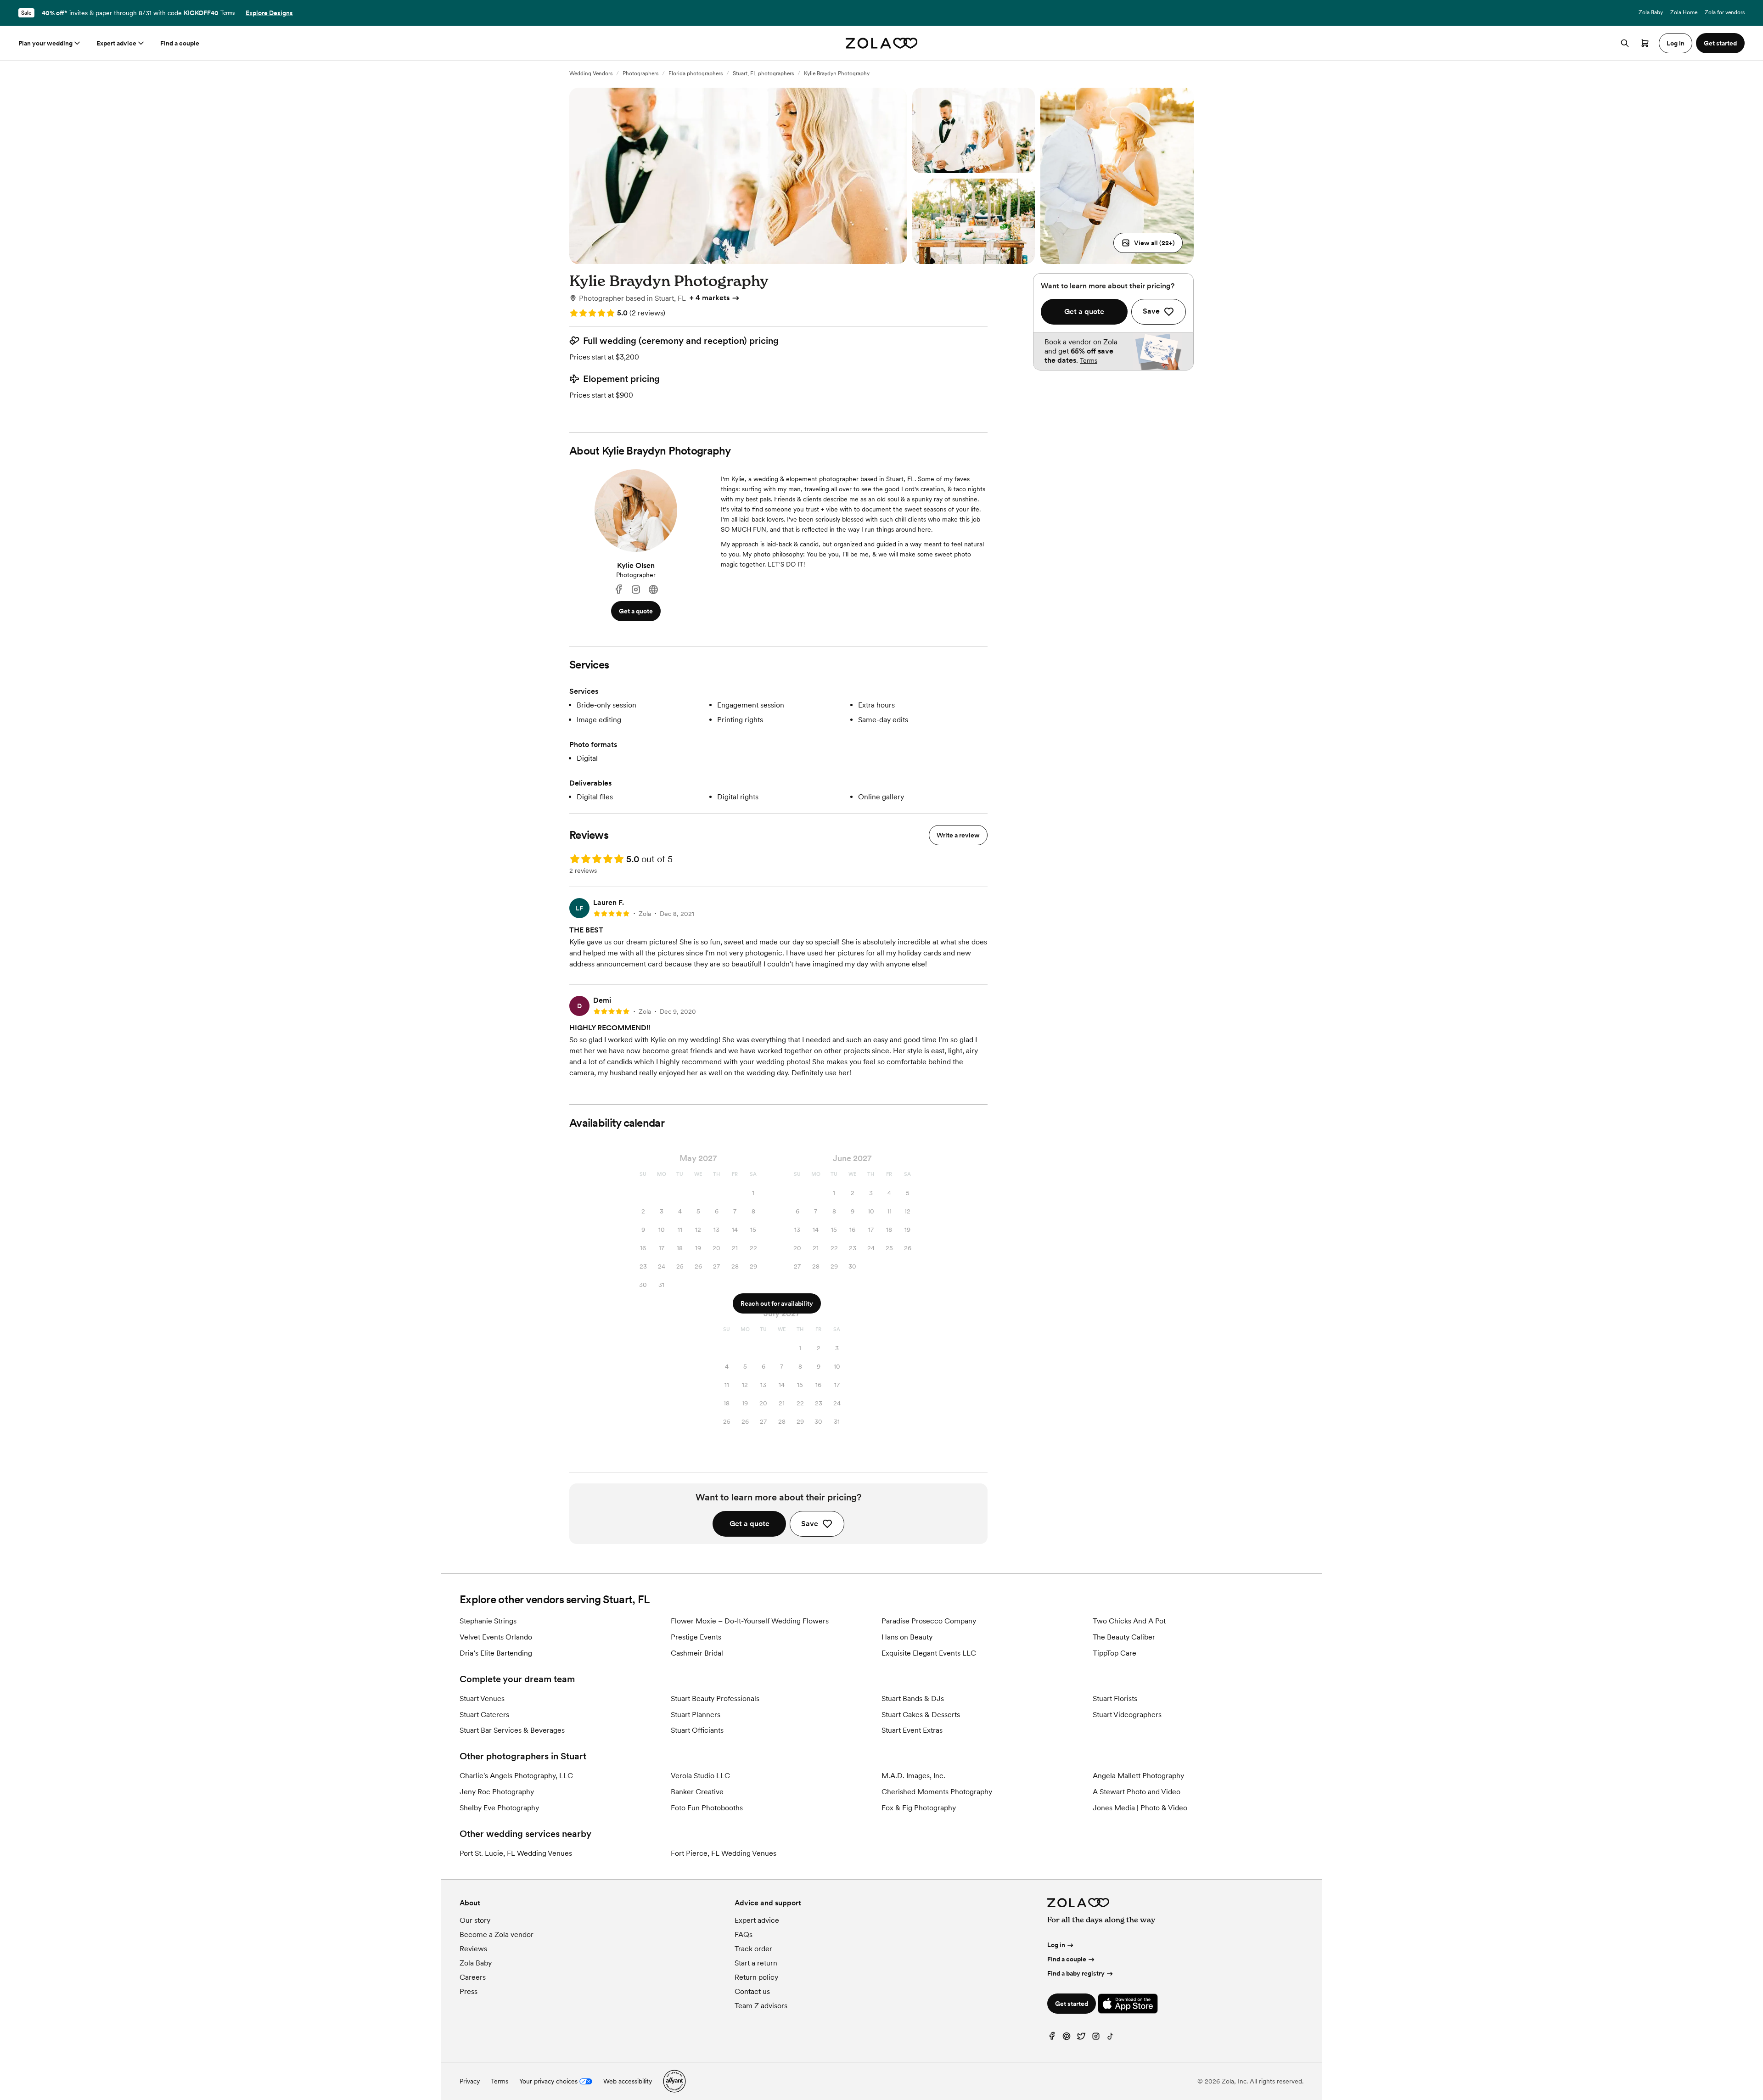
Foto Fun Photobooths (707, 1808)
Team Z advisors (761, 2006)
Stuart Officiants (697, 1730)
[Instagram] (636, 590)
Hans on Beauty (907, 1637)
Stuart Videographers (1127, 1715)
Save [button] (810, 1524)
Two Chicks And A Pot (1129, 1621)
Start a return (756, 1963)
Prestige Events (696, 1637)
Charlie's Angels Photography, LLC (516, 1776)
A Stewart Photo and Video (1137, 1792)
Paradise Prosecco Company (929, 1621)
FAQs (744, 1934)
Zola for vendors (1725, 12)
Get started (1072, 2004)
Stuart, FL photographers (763, 73)
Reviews (473, 1949)
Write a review (958, 835)
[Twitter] (1081, 2038)
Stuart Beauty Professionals (715, 1699)
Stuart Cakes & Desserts (921, 1715)
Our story (475, 1920)
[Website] (653, 590)
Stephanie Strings (488, 1621)
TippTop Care (1115, 1653)
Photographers (640, 73)
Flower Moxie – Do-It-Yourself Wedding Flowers (750, 1621)
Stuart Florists (1115, 1699)
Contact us (752, 1991)
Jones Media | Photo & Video (1140, 1808)
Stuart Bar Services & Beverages (512, 1730)
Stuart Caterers (484, 1715)
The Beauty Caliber (1124, 1637)
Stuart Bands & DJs (913, 1699)
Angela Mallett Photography (1138, 1776)
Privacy (470, 2081)
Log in (1056, 1945)
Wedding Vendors (591, 73)
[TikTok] (1111, 2038)
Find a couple (180, 43)
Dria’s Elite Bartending (496, 1653)
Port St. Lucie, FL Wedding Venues (516, 1853)
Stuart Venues (482, 1699)
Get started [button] (1720, 43)
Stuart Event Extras (912, 1730)
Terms (227, 13)
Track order (753, 1949)
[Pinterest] (1067, 2038)
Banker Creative (697, 1792)
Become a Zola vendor (497, 1934)
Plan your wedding (45, 43)
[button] (1148, 243)
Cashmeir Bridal (697, 1653)
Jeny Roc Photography (497, 1792)
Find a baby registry (1076, 1973)
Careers (473, 1977)
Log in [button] (1676, 43)
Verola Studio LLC (700, 1776)
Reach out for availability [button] (777, 1303)
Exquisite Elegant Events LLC (929, 1653)
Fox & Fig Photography (919, 1808)
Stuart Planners (696, 1715)
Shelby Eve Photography (499, 1808)
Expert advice (116, 43)
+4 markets (710, 298)
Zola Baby (1651, 12)
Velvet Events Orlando (496, 1637)
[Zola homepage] (882, 43)
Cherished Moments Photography (937, 1792)
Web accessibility (628, 2081)
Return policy (756, 1977)
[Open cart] (1645, 43)
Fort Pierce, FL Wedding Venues (724, 1853)
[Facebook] (618, 590)
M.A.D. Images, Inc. (913, 1776)
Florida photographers (696, 73)
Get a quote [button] (636, 611)
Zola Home (1684, 12)
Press (469, 1991)
